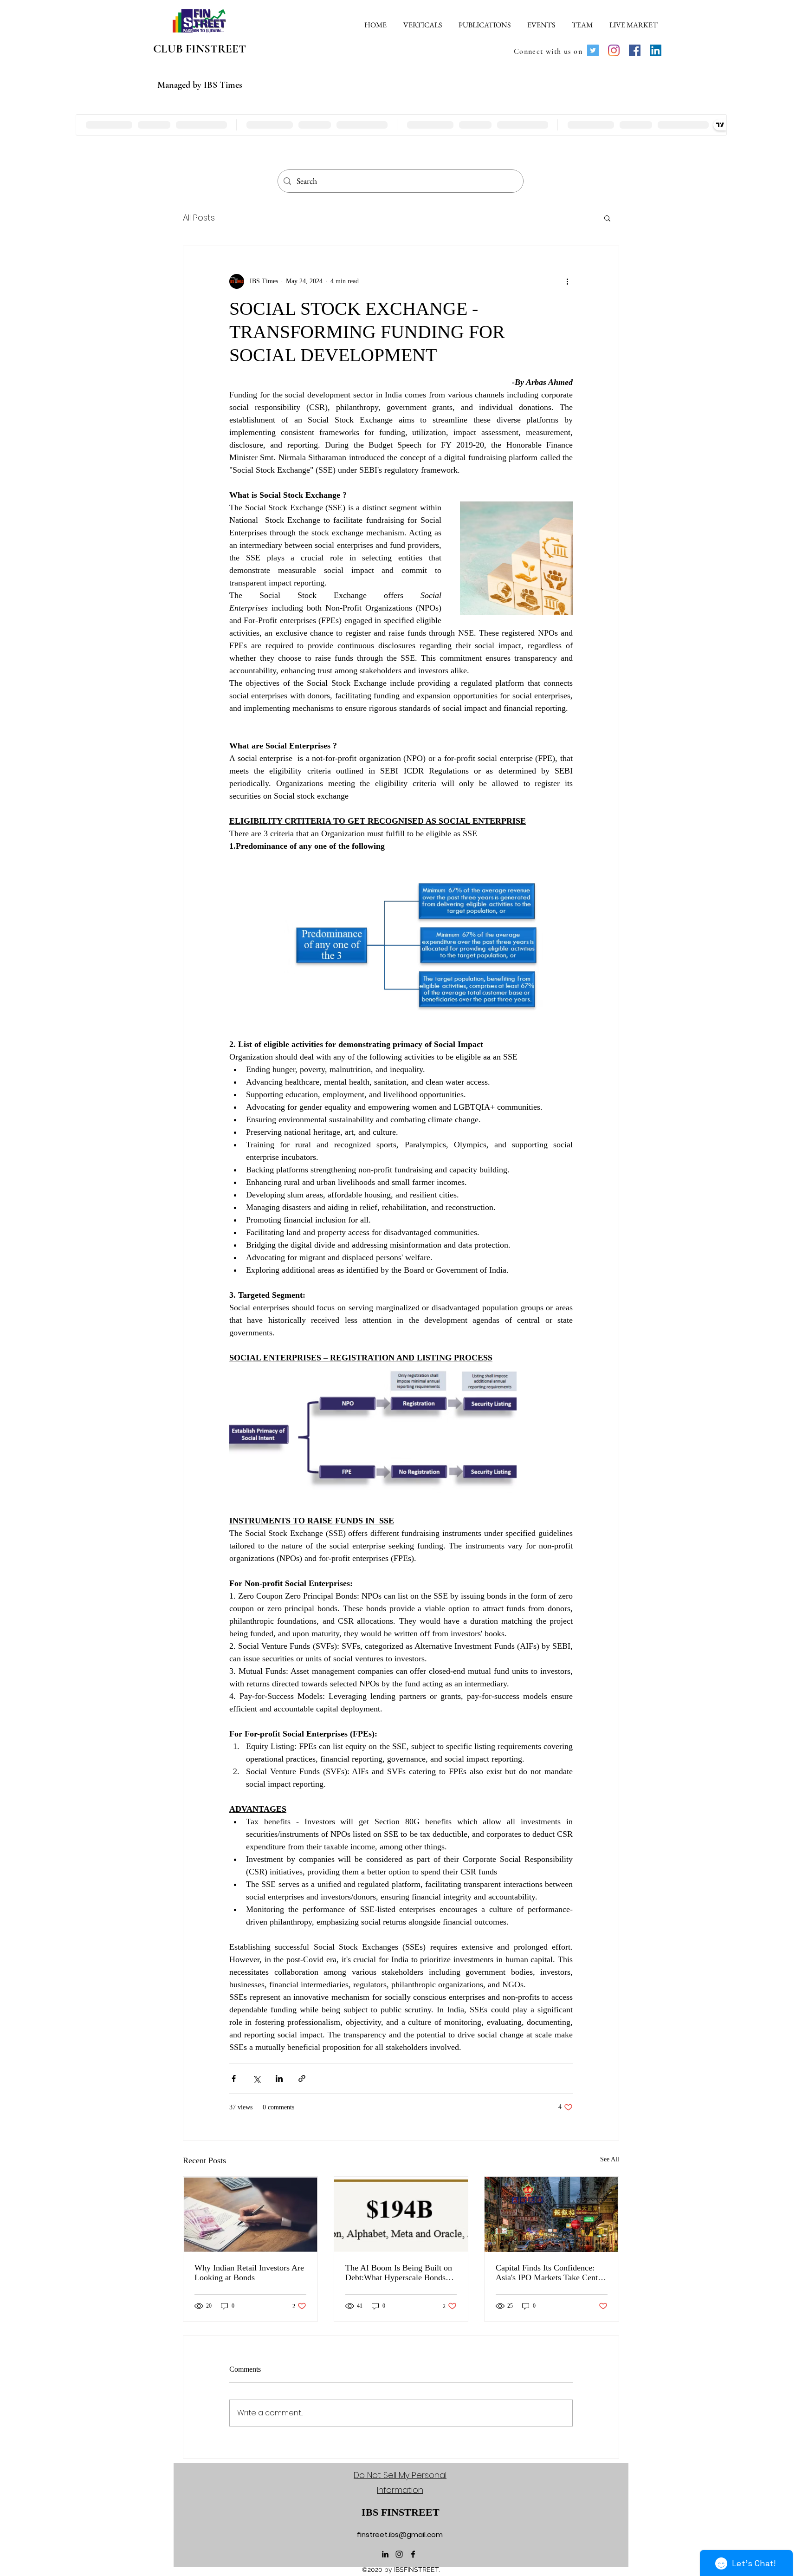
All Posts (199, 218)
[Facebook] (635, 50)
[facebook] (413, 2554)
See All (610, 2159)
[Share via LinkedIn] (279, 2078)
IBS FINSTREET (401, 2512)
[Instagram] (614, 50)
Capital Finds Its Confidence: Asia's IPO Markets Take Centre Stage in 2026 (550, 2273)
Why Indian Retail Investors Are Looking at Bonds (249, 2273)
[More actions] (567, 281)
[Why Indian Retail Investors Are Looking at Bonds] (250, 2214)
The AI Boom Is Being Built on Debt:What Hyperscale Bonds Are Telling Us (399, 2273)
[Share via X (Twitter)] (256, 2078)
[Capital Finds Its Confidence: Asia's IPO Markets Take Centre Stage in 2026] (552, 2214)
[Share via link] (302, 2078)
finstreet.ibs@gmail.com (400, 2534)
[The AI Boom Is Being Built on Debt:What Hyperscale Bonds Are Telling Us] (401, 2214)
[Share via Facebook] (234, 2078)
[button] (423, 21)
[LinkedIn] (656, 50)
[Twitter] (593, 50)
